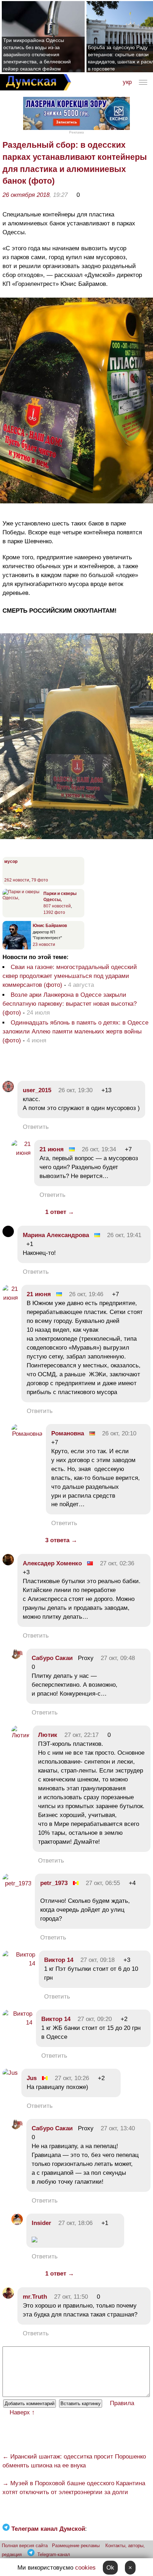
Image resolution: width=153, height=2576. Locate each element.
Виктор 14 (59, 1960)
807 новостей (57, 906)
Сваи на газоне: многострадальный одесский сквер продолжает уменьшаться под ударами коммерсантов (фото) (70, 976)
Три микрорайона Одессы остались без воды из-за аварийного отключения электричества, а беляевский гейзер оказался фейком (37, 54)
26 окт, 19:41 (124, 1235)
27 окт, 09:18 (97, 1960)
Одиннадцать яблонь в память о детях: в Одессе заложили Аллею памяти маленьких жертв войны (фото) (75, 1032)
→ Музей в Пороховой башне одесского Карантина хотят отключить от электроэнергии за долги (74, 2488)
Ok (110, 2568)
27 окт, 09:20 (95, 2019)
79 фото (40, 880)
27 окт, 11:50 (71, 2297)
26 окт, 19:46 (86, 1294)
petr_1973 (54, 1883)
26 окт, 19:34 (99, 1149)
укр (127, 82)
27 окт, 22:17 (81, 1735)
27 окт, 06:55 (103, 1883)
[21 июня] (21, 1153)
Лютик (48, 1735)
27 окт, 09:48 (118, 1658)
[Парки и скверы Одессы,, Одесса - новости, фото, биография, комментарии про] (22, 898)
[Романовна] (27, 1434)
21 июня (52, 1149)
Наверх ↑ (22, 2412)
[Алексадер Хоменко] (8, 1563)
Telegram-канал (54, 2554)
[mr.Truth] (8, 2297)
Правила (122, 2403)
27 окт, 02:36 (117, 1563)
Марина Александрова (56, 1235)
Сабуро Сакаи (52, 1658)
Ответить (36, 1127)
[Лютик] (20, 1735)
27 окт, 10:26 (72, 2078)
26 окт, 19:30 (75, 1090)
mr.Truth (35, 2297)
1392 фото (54, 912)
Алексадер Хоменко (52, 1563)
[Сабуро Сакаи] (17, 1658)
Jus (32, 2078)
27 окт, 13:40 (118, 2128)
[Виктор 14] (19, 1964)
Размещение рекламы (76, 2546)
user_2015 (37, 1090)
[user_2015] (8, 1090)
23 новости (44, 944)
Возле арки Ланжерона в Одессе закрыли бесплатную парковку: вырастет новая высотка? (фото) (70, 1004)
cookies (85, 2568)
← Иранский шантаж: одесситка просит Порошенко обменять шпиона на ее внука (74, 2461)
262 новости (17, 880)
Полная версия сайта (25, 2546)
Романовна (68, 1433)
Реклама (76, 132)
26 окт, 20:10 (119, 1433)
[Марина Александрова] (8, 1235)
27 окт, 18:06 (75, 2223)
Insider (41, 2223)
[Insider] (17, 2223)
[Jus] (10, 2073)
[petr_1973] (17, 1883)
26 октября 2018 (26, 195)
